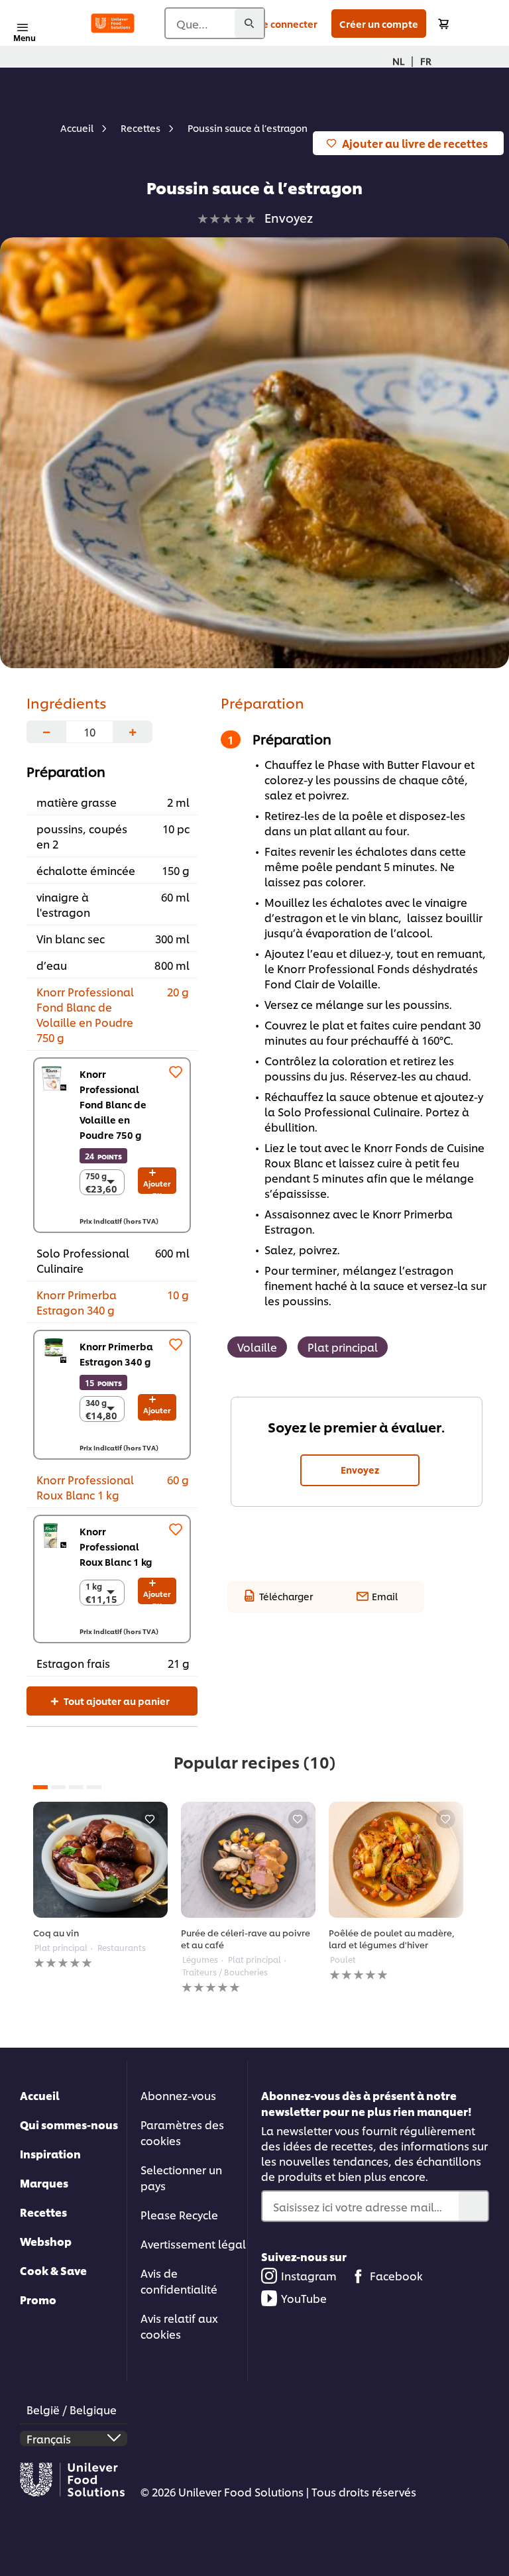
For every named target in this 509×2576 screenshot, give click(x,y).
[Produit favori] (176, 1072)
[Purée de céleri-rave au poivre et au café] (248, 1860)
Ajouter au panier (157, 1186)
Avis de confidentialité (179, 2281)
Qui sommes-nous (69, 2124)
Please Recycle (179, 2214)
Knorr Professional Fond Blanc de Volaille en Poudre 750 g (113, 1104)
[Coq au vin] (100, 1860)
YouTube (304, 2298)
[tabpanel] (100, 1886)
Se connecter (287, 24)
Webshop (46, 2241)
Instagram (309, 2275)
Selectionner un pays (181, 2177)
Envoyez (360, 1469)
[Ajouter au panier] (443, 24)
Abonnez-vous (178, 2095)
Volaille (257, 1347)
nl (398, 61)
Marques (44, 2183)
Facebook (396, 2275)
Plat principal (343, 1347)
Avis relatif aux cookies (179, 2326)
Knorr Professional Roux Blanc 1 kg (116, 1546)
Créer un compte (379, 24)
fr (426, 61)
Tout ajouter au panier (116, 1701)
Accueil (40, 2095)
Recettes (43, 2212)
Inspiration (50, 2153)
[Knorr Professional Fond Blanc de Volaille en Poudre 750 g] (54, 1078)
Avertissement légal (193, 2244)
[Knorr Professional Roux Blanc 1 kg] (54, 1536)
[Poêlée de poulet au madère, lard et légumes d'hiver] (396, 1860)
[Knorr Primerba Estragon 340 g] (54, 1350)
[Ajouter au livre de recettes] (150, 1819)
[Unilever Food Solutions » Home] (113, 23)
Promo (38, 2299)
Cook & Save (53, 2270)
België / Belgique (72, 2409)
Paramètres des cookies (182, 2132)
